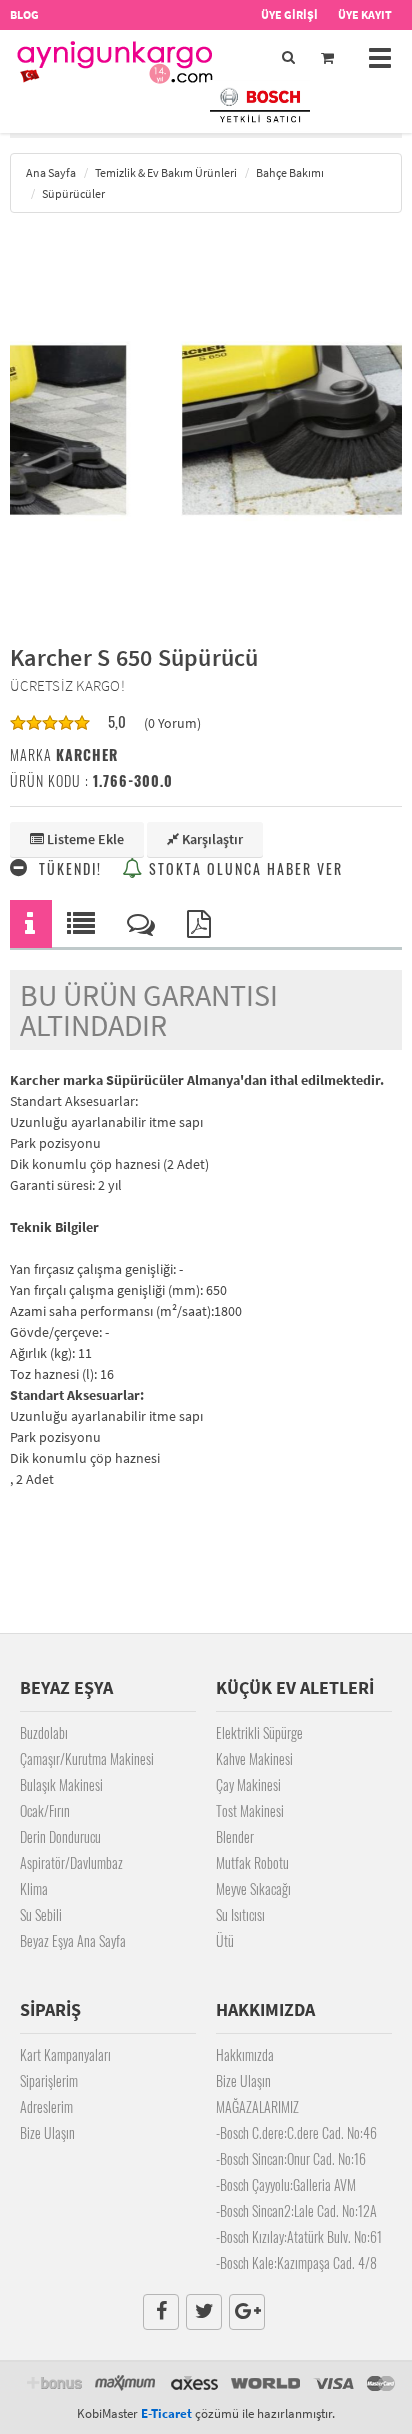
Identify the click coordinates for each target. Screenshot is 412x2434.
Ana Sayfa (51, 172)
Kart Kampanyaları (65, 2054)
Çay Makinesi (248, 1784)
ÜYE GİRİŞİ (289, 14)
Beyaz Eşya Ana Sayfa (73, 1940)
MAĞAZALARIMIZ (257, 2106)
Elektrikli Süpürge (259, 1732)
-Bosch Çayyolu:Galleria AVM (286, 2184)
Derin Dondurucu (60, 1836)
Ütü (225, 1940)
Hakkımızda (245, 2054)
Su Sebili (41, 1914)
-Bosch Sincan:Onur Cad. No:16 (291, 2158)
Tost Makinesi (250, 1810)
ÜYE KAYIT (365, 14)
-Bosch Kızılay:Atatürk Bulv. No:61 (299, 2236)
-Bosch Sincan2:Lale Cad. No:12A (296, 2210)
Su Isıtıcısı (240, 1914)
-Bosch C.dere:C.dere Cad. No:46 (296, 2132)
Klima (34, 1888)
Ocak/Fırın (45, 1810)
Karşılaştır (211, 839)
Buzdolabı (44, 1732)
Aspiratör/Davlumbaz (71, 1862)
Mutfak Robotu (252, 1862)
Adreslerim (46, 2106)
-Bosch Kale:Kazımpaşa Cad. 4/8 (296, 2262)
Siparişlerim (49, 2080)
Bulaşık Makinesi (61, 1784)
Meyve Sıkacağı (253, 1888)
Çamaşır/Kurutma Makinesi (87, 1758)
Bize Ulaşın (47, 2132)
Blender (235, 1836)
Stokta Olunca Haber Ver (243, 868)
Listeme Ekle (84, 839)
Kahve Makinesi (254, 1758)
